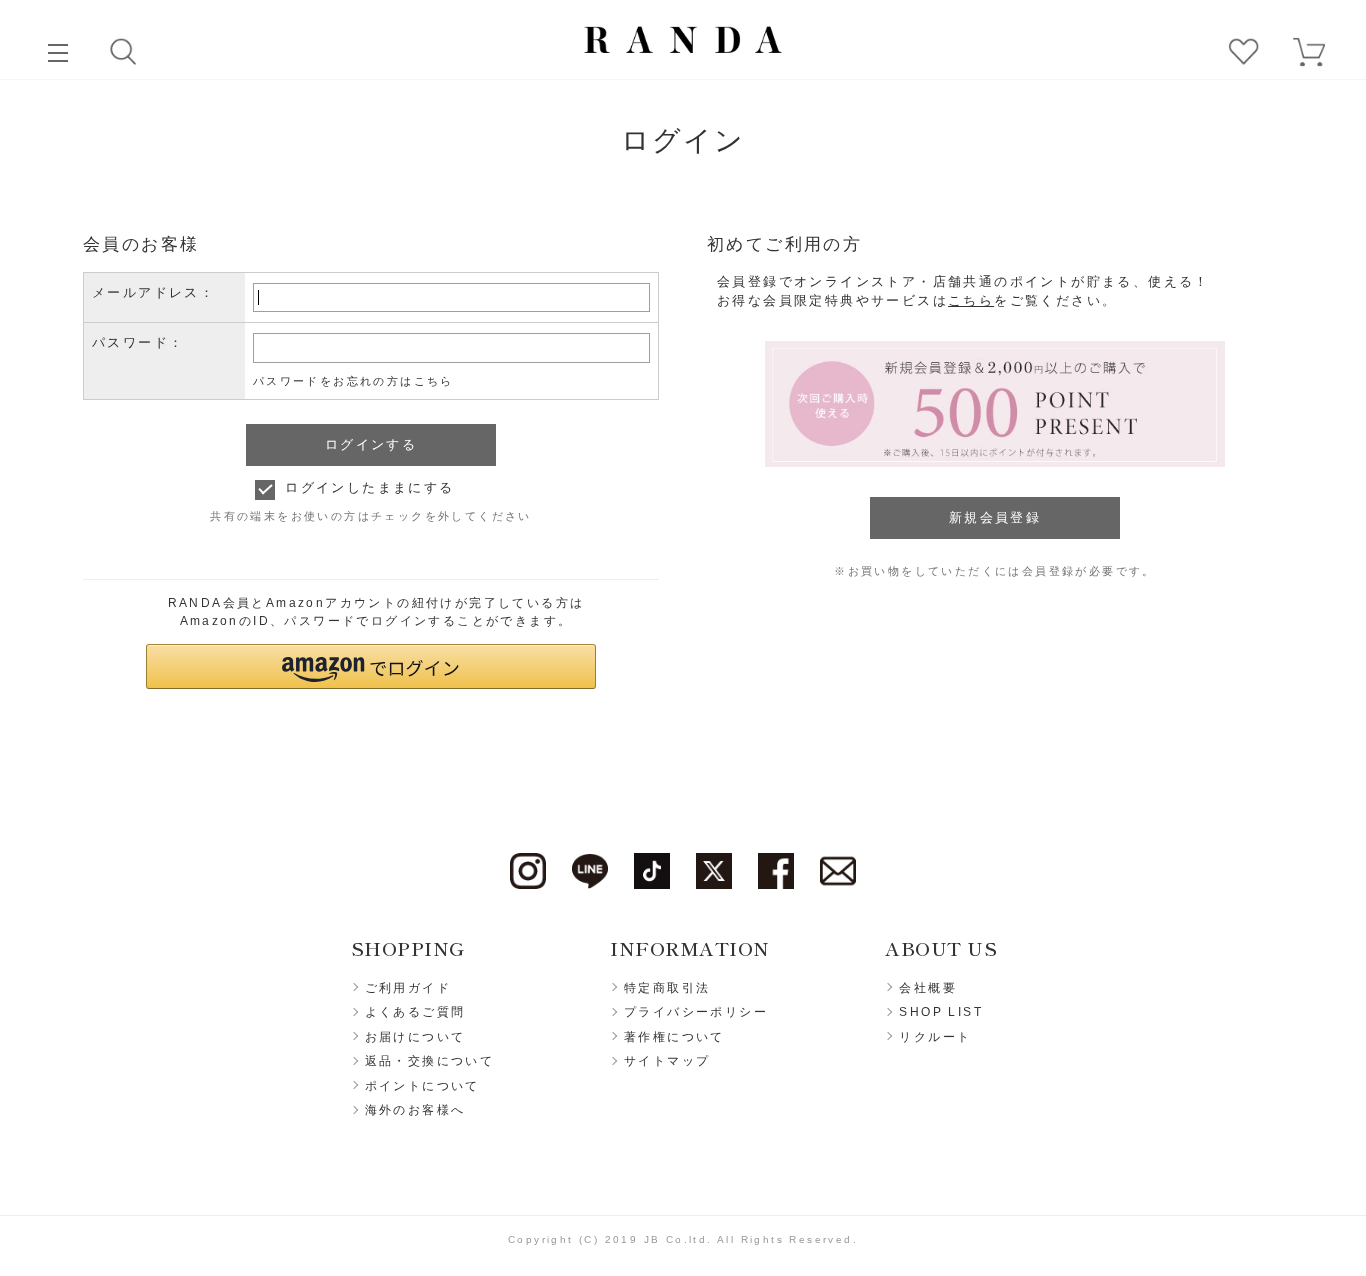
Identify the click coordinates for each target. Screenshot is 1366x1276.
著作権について (674, 1037)
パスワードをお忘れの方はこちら (353, 381)
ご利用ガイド (408, 988)
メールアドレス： (153, 292)
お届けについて (415, 1037)
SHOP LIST (941, 1012)
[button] (371, 666)
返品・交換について (430, 1061)
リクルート (935, 1037)
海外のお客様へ (415, 1110)
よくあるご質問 (415, 1012)
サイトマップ (667, 1061)
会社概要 (928, 988)
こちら (971, 300)
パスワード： (138, 342)
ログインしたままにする (369, 487)
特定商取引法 (667, 988)
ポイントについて (422, 1086)
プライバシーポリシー (696, 1012)
